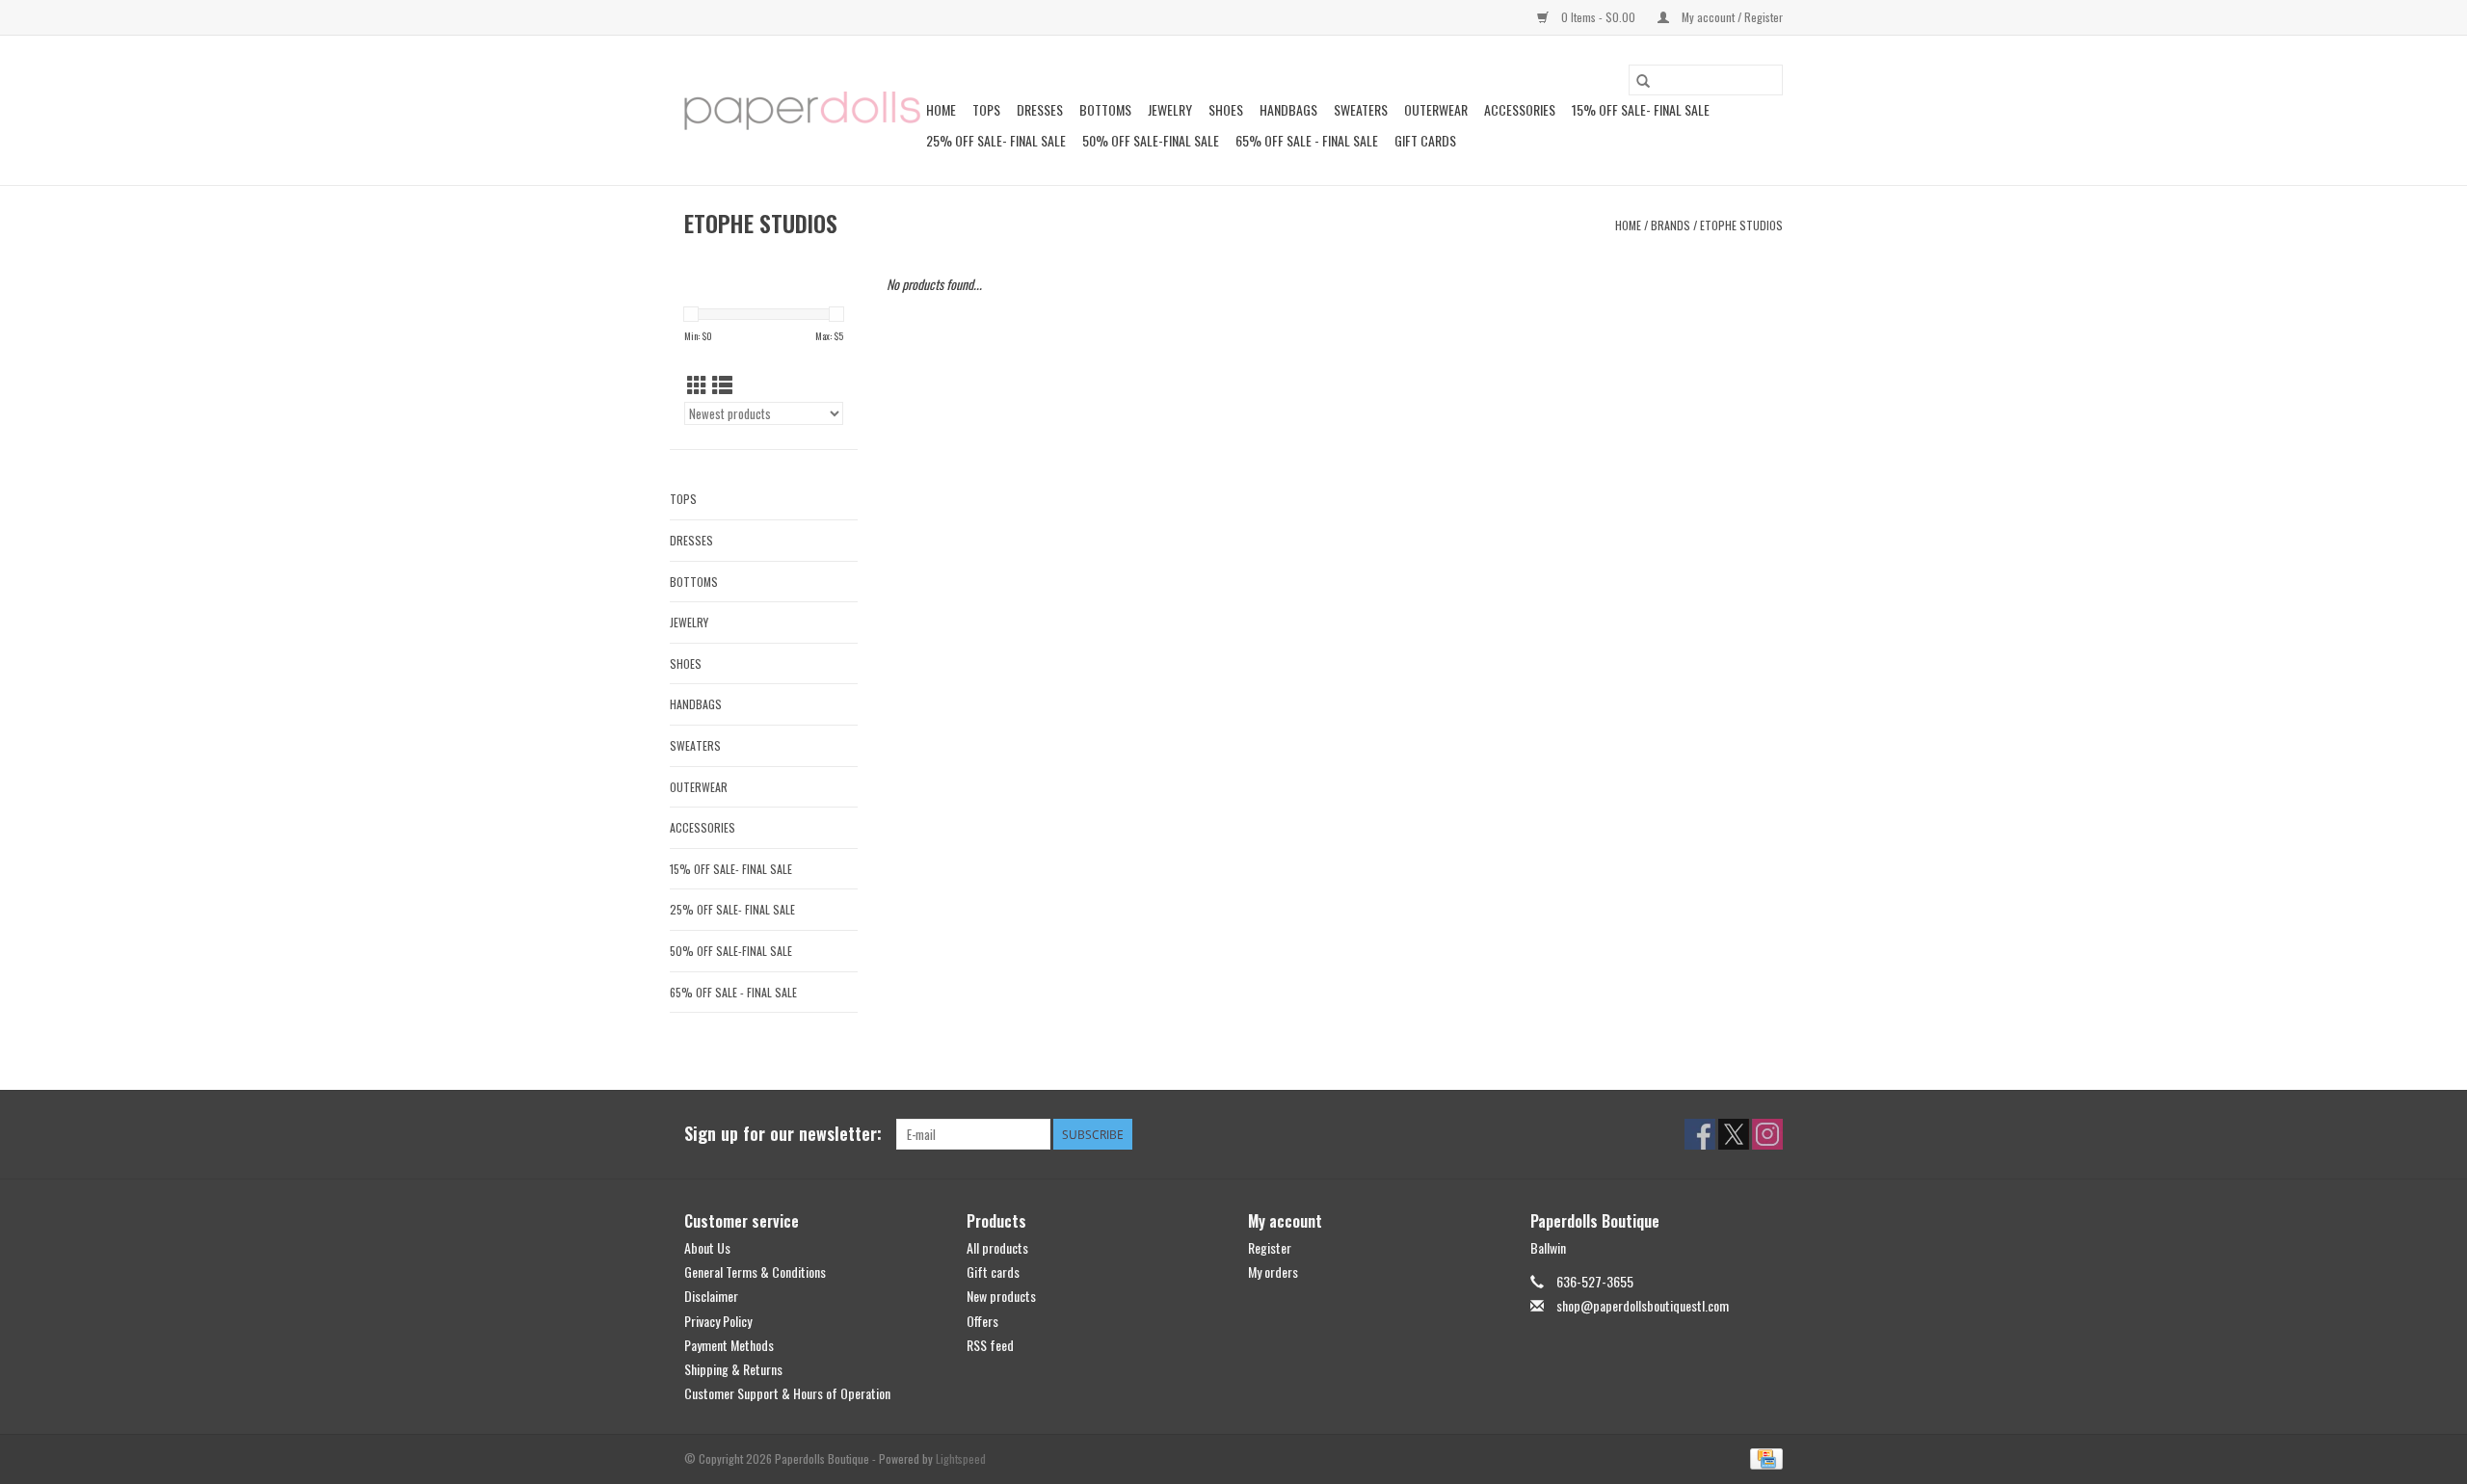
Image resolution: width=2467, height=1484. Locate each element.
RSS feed (990, 1345)
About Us (707, 1247)
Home (941, 109)
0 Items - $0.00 (1598, 17)
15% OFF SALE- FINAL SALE (1641, 109)
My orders (1273, 1272)
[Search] (1643, 80)
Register (1270, 1247)
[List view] (722, 384)
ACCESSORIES (1520, 109)
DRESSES (1040, 109)
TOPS (986, 109)
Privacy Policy (718, 1321)
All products (997, 1247)
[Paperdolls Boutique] (802, 111)
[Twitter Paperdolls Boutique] (1734, 1134)
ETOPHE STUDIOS (1741, 225)
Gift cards (1425, 140)
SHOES (1226, 109)
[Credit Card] (1763, 1457)
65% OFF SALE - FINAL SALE (1307, 140)
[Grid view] (697, 384)
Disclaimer (711, 1296)
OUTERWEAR (1436, 109)
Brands (1671, 225)
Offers (982, 1321)
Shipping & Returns (733, 1369)
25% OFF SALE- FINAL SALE (996, 140)
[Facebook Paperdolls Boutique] (1700, 1134)
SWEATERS (1361, 109)
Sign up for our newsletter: (783, 1134)
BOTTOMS (1105, 109)
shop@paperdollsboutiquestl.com (1643, 1305)
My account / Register (1731, 17)
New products (1001, 1296)
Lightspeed (961, 1458)
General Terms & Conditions (755, 1272)
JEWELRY (1170, 109)
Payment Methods (729, 1345)
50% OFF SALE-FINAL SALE (1151, 140)
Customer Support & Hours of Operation (787, 1393)
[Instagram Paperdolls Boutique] (1767, 1134)
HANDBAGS (1288, 109)
